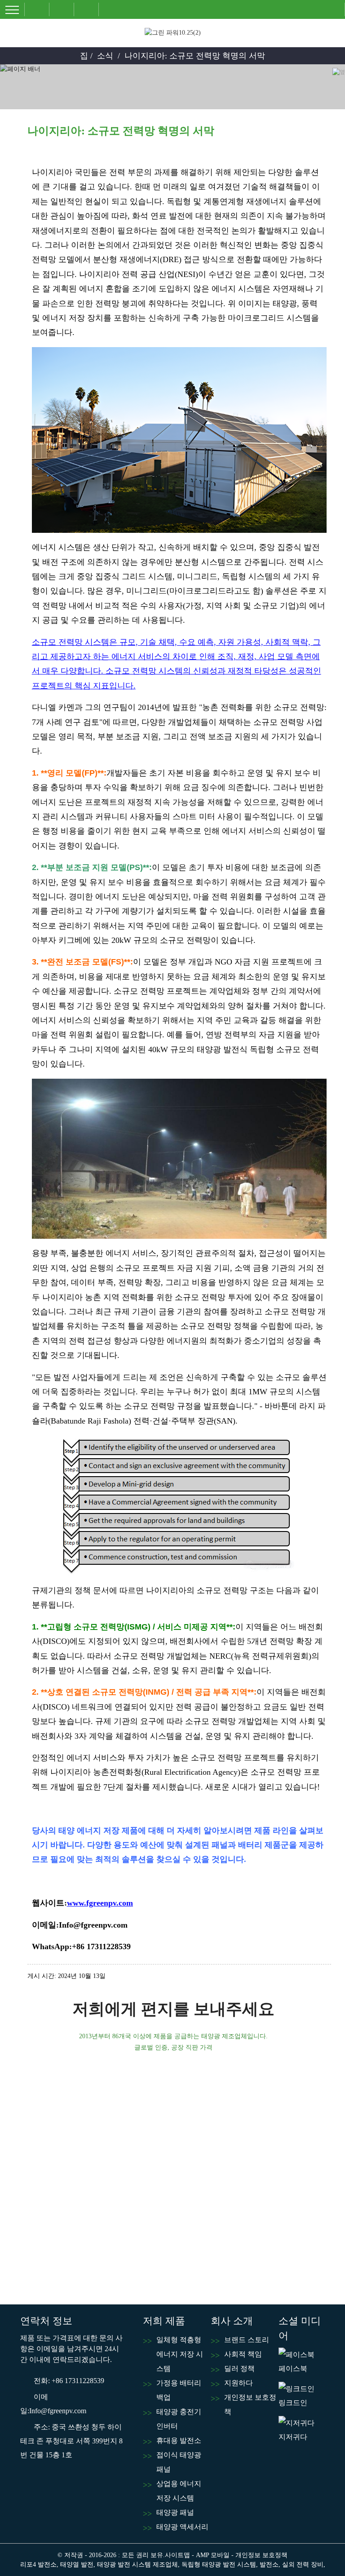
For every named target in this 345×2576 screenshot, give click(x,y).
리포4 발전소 (38, 2565)
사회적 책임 (243, 2354)
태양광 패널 (175, 2512)
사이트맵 (177, 2555)
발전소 (269, 2565)
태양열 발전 (77, 2565)
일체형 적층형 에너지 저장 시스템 (180, 2354)
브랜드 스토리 (247, 2340)
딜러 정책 (239, 2368)
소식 (105, 56)
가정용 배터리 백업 (179, 2390)
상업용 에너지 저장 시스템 (179, 2491)
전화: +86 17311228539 (69, 2381)
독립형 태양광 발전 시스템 (219, 2565)
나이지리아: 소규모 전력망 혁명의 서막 (195, 56)
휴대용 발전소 (179, 2440)
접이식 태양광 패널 (179, 2462)
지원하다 (239, 2383)
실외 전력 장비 (303, 2565)
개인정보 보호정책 (250, 2404)
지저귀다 (293, 2437)
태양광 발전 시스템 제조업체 (137, 2565)
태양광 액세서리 (182, 2527)
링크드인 (293, 2403)
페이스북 (293, 2368)
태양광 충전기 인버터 (179, 2419)
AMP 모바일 (213, 2555)
